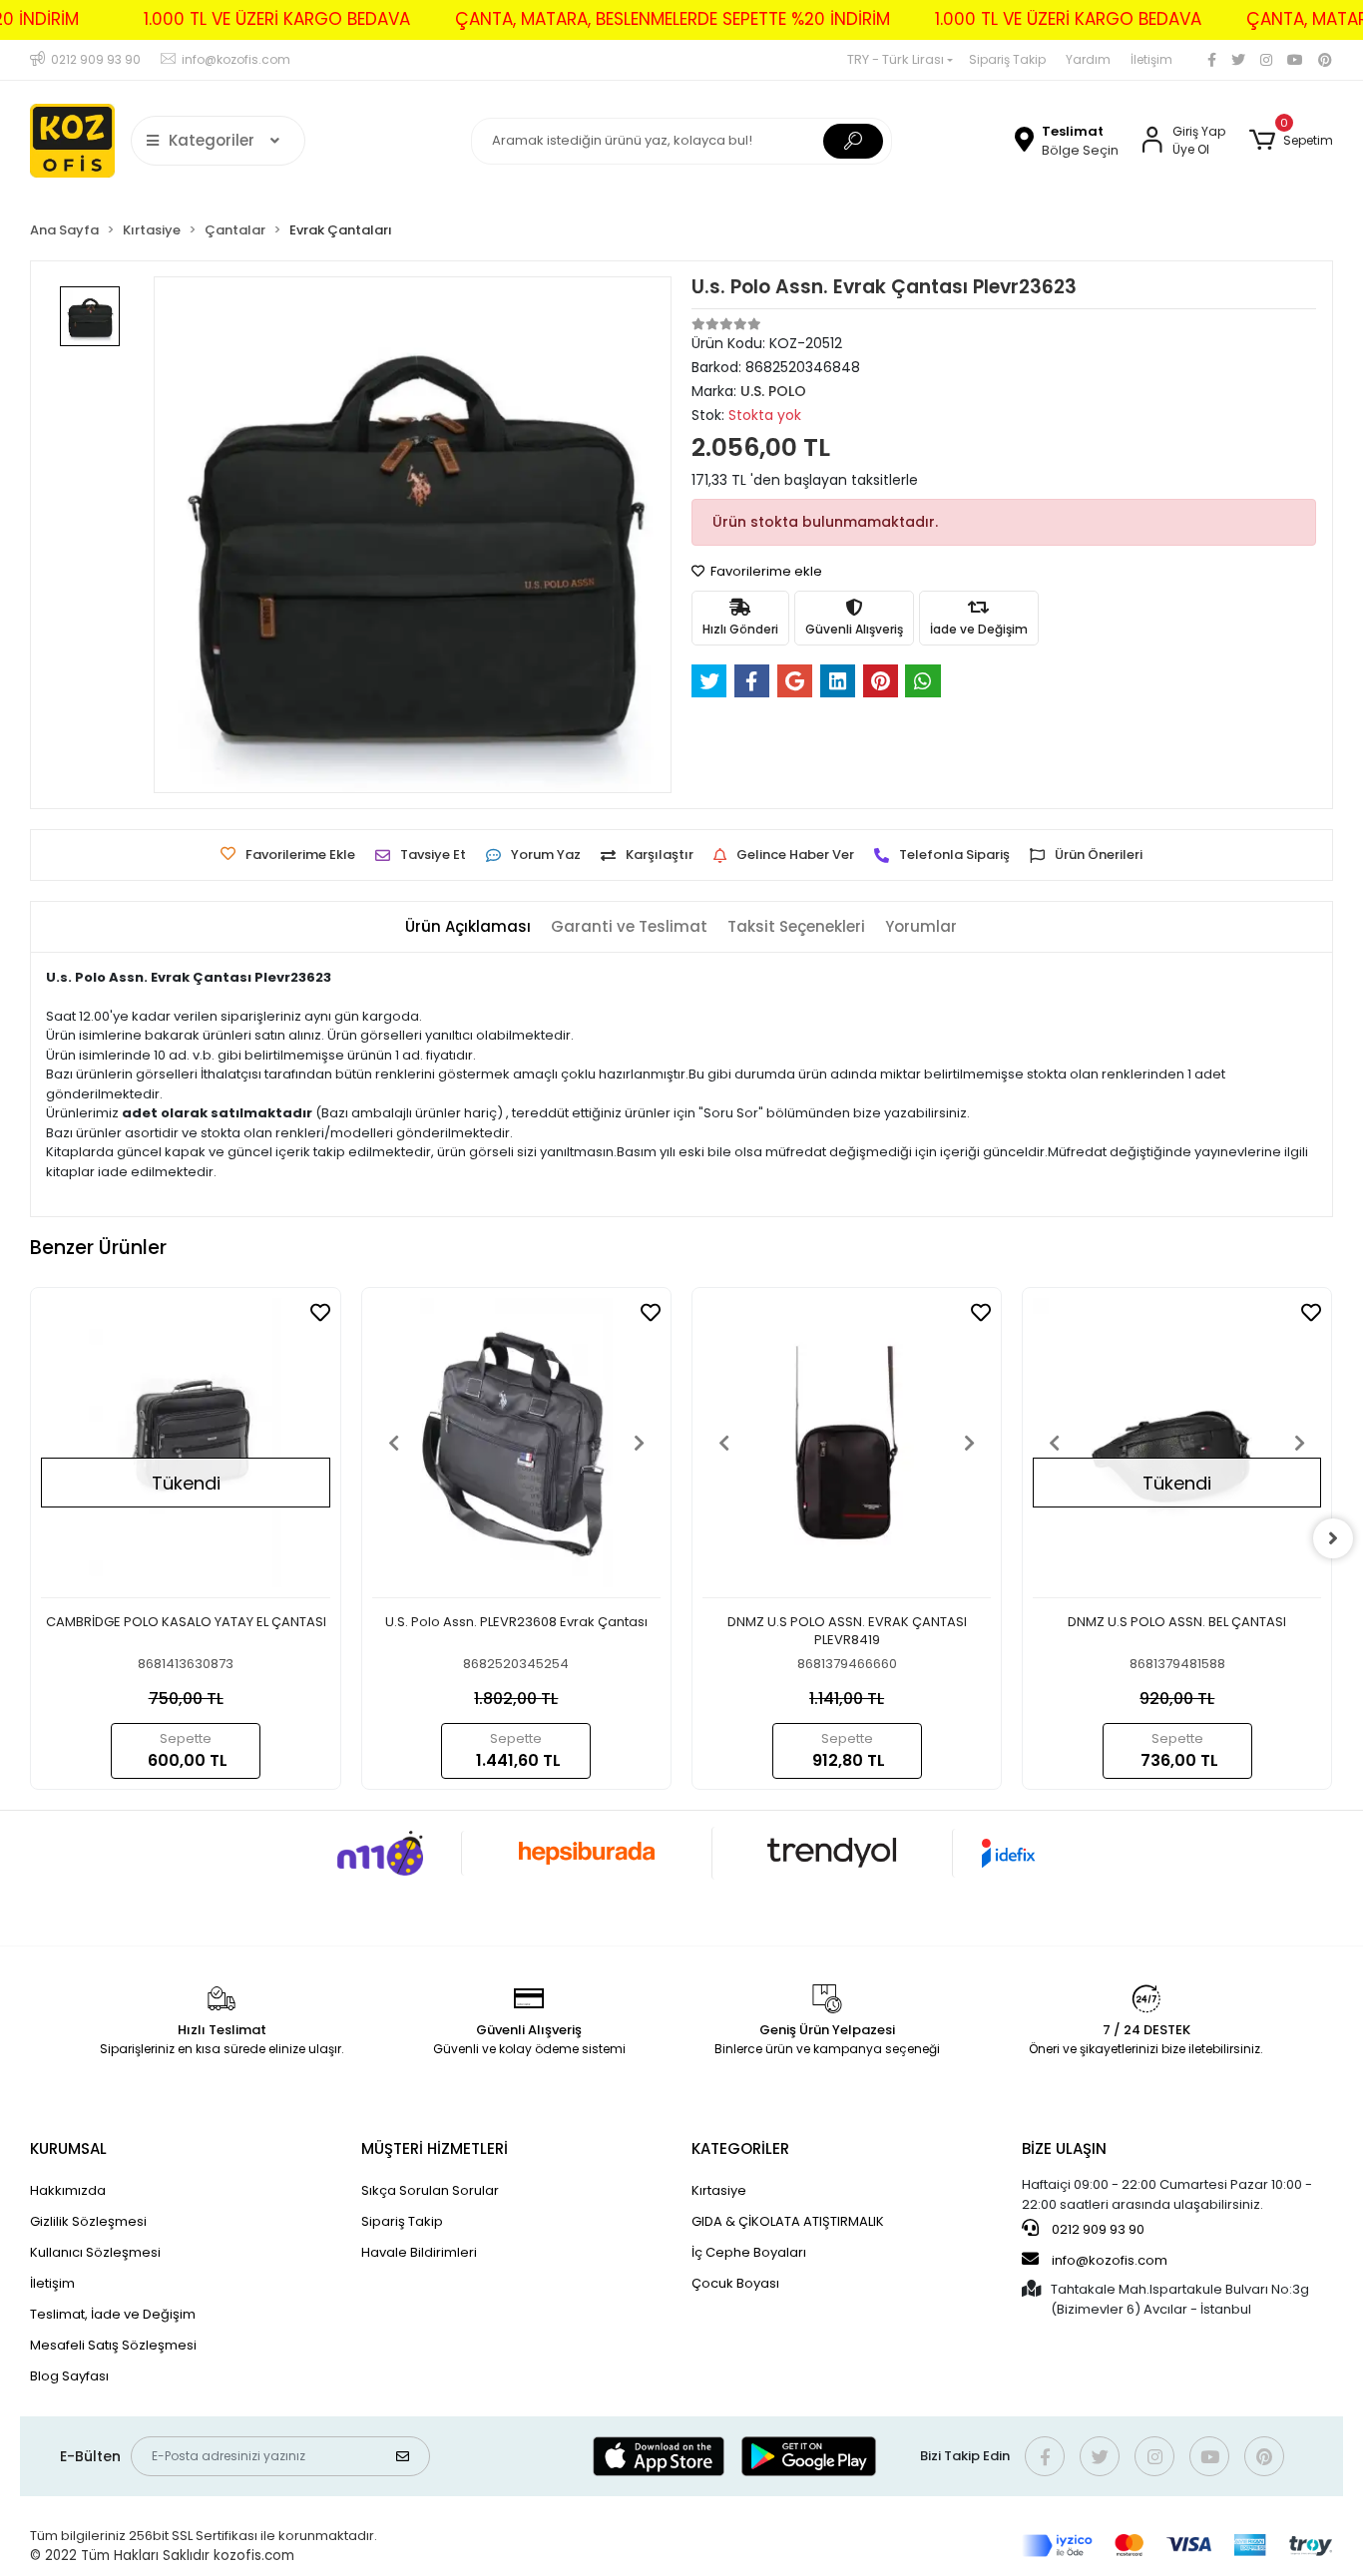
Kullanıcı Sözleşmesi (95, 2252)
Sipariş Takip (1007, 59)
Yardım (1088, 59)
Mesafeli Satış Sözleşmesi (113, 2345)
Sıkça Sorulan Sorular (430, 2190)
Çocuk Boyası (735, 2283)
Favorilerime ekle (765, 571)
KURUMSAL (68, 2148)
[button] (1291, 141)
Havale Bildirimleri (419, 2252)
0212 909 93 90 (1097, 2229)
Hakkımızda (68, 2190)
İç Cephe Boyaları (749, 2252)
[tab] (468, 927)
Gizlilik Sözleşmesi (88, 2221)
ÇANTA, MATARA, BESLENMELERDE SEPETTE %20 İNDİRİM (673, 19)
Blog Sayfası (69, 2376)
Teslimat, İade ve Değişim (113, 2314)
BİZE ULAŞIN (1064, 2148)
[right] (1333, 1538)
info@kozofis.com (1110, 2260)
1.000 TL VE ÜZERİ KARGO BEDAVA (277, 19)
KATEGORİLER (740, 2148)
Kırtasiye (719, 2190)
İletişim (1151, 59)
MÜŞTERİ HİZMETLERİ (435, 2148)
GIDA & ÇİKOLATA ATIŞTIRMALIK (788, 2221)
